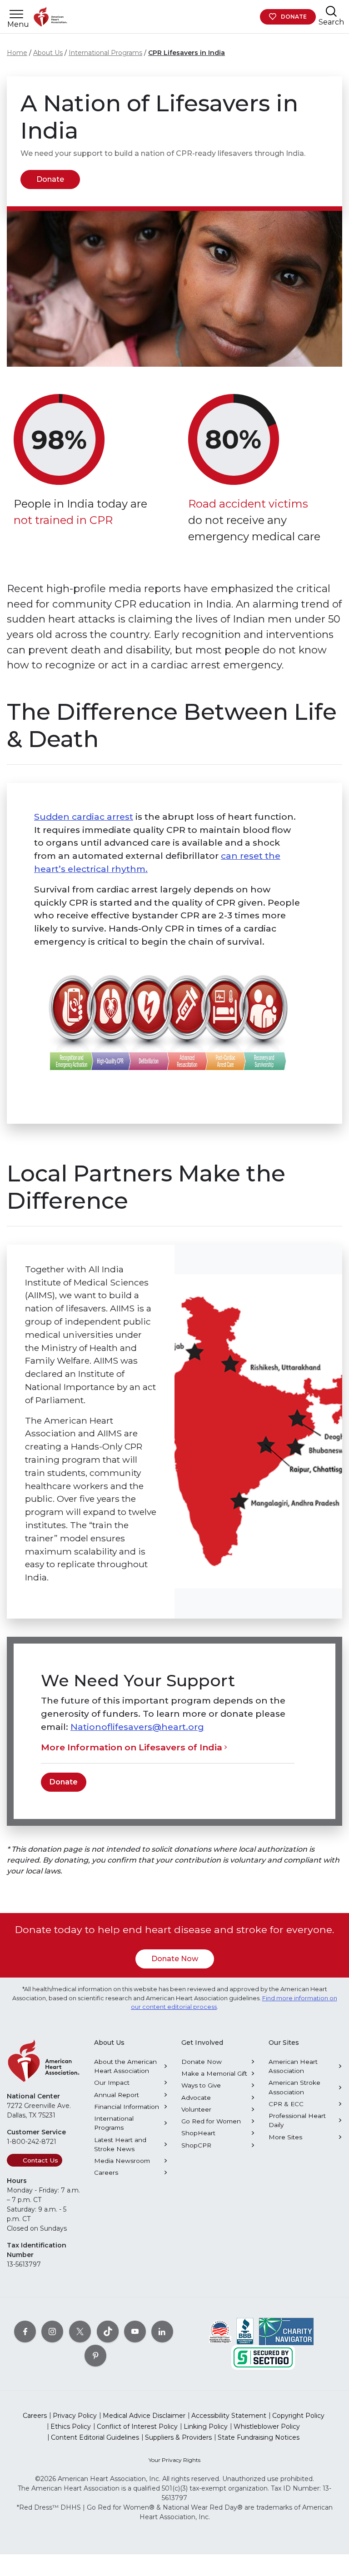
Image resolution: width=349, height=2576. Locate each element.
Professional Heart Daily (297, 2120)
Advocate (196, 2098)
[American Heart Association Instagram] (52, 2332)
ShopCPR (196, 2145)
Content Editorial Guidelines (95, 2437)
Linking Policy (206, 2427)
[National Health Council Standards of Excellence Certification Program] (220, 2331)
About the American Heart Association (125, 2066)
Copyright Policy (298, 2416)
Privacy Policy (75, 2416)
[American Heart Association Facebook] (25, 2332)
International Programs (105, 53)
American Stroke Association (294, 2087)
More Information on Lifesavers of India (132, 1747)
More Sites (285, 2137)
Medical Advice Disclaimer (144, 2416)
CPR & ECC (286, 2104)
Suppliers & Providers (178, 2437)
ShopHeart (198, 2133)
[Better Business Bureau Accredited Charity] (245, 2331)
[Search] (331, 11)
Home (17, 53)
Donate (294, 17)
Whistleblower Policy (267, 2427)
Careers (106, 2172)
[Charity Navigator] (286, 2331)
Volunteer (196, 2109)
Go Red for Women (211, 2121)
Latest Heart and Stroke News (120, 2144)
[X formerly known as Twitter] (80, 2332)
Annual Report (117, 2095)
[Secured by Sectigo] (263, 2357)
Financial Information (127, 2107)
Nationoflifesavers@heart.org (137, 1727)
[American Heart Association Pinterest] (95, 2356)
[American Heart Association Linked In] (162, 2332)
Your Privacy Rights (174, 2460)
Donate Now (175, 1959)
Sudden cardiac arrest (84, 817)
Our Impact (112, 2083)
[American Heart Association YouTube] (135, 2332)
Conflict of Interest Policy (137, 2427)
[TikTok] (108, 2332)
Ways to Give (201, 2085)
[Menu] (16, 14)
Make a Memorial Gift (214, 2073)
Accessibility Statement (229, 2416)
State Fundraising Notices (259, 2437)
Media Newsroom (122, 2161)
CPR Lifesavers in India (187, 53)
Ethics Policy (71, 2427)
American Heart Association (293, 2066)
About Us (48, 53)
